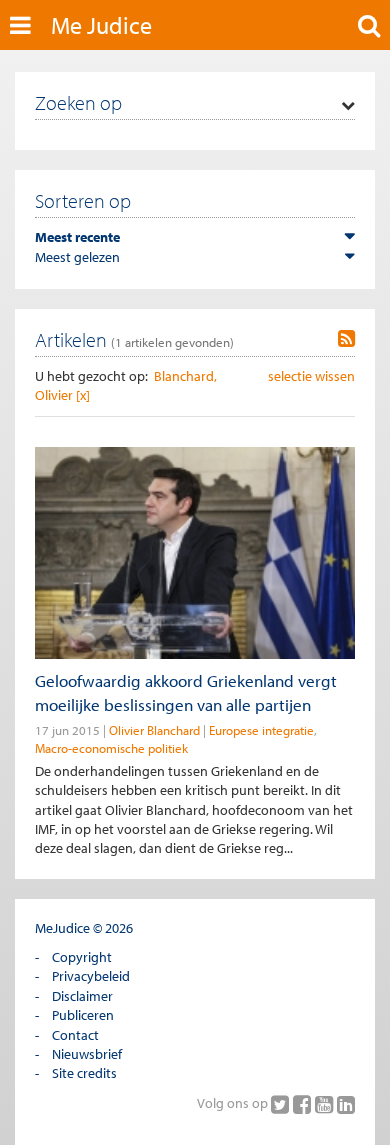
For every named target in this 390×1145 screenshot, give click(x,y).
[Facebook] (304, 1104)
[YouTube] (326, 1104)
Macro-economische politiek (111, 748)
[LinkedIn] (346, 1104)
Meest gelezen (77, 257)
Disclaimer (82, 996)
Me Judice (101, 25)
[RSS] (346, 339)
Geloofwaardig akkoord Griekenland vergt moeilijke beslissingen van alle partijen (186, 692)
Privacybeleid (91, 976)
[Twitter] (282, 1104)
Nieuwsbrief (87, 1054)
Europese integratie (261, 730)
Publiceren (83, 1015)
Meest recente (77, 237)
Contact (75, 1035)
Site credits (84, 1073)
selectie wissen (311, 376)
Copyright (82, 957)
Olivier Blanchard (154, 730)
